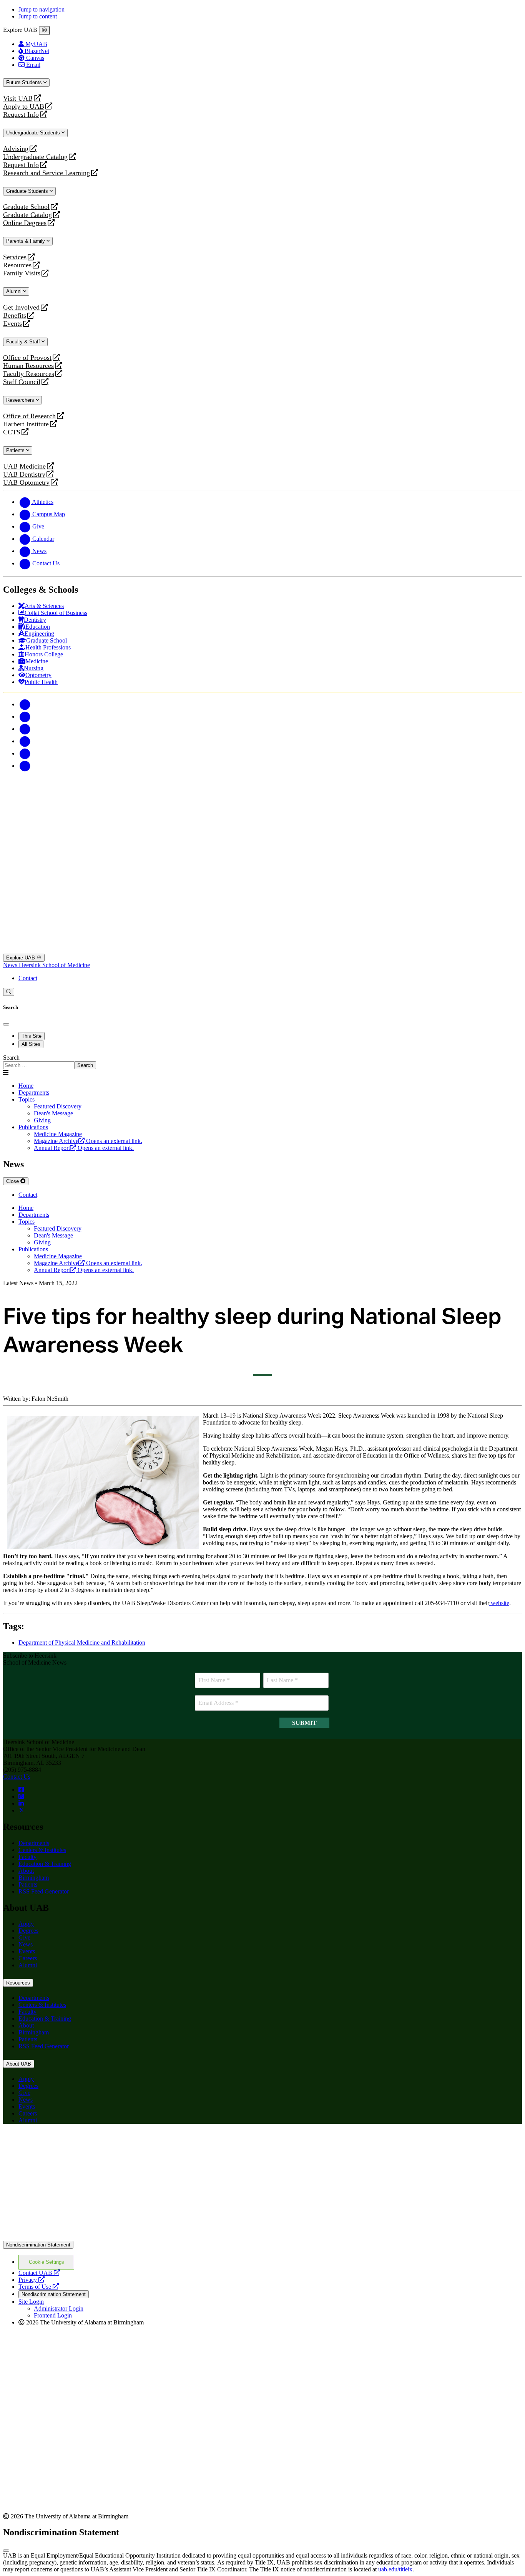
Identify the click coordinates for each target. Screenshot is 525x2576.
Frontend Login (53, 2315)
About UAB (19, 2064)
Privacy (32, 2280)
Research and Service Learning (47, 173)
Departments (34, 1093)
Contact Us (17, 1777)
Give (24, 1937)
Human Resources (28, 366)
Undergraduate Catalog (35, 157)
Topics (27, 1099)
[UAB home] (262, 827)
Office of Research (29, 416)
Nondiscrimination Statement (38, 2245)
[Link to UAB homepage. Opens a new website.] (262, 2237)
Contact (28, 978)
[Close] (44, 30)
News (11, 965)
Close (13, 1181)
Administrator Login (59, 2308)
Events (13, 324)
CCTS (13, 432)
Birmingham (34, 1878)
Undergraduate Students (34, 133)
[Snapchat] (25, 753)
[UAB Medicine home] (262, 950)
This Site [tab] (32, 1036)
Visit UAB (18, 99)
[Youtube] (25, 741)
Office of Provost (27, 358)
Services (15, 257)
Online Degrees (25, 223)
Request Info (21, 115)
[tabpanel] (262, 1062)
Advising (16, 149)
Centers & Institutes (42, 1850)
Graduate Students (28, 191)
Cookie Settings (47, 2262)
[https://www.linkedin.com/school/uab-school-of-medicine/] (21, 1803)
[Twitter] (25, 716)
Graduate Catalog (27, 215)
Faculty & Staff (24, 342)
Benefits (15, 316)
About (26, 1871)
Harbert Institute (26, 424)
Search (11, 1058)
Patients (16, 450)
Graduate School (26, 207)
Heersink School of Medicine (54, 965)
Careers (28, 1958)
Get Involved (21, 307)
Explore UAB (21, 958)
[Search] (9, 992)
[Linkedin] (25, 766)
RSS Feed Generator (44, 1891)
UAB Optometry (26, 483)
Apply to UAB (24, 107)
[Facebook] (25, 704)
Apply (26, 1924)
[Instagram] (25, 729)
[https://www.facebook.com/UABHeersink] (21, 1790)
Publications (33, 1127)
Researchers (21, 400)
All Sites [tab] (31, 1044)
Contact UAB (39, 2273)
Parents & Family (26, 241)
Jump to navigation (42, 9)
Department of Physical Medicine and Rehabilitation (82, 1643)
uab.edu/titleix (395, 2569)
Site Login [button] (31, 2302)
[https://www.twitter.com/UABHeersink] (22, 1810)
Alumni (15, 291)
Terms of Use (39, 2287)
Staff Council (22, 382)
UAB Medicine (24, 466)
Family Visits (22, 273)
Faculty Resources (29, 374)
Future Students (25, 82)
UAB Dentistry (24, 475)
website (499, 1603)
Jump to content (38, 16)
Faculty (27, 1857)
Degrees (28, 1931)
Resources (17, 265)
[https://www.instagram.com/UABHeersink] (21, 1797)
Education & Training (45, 1864)
